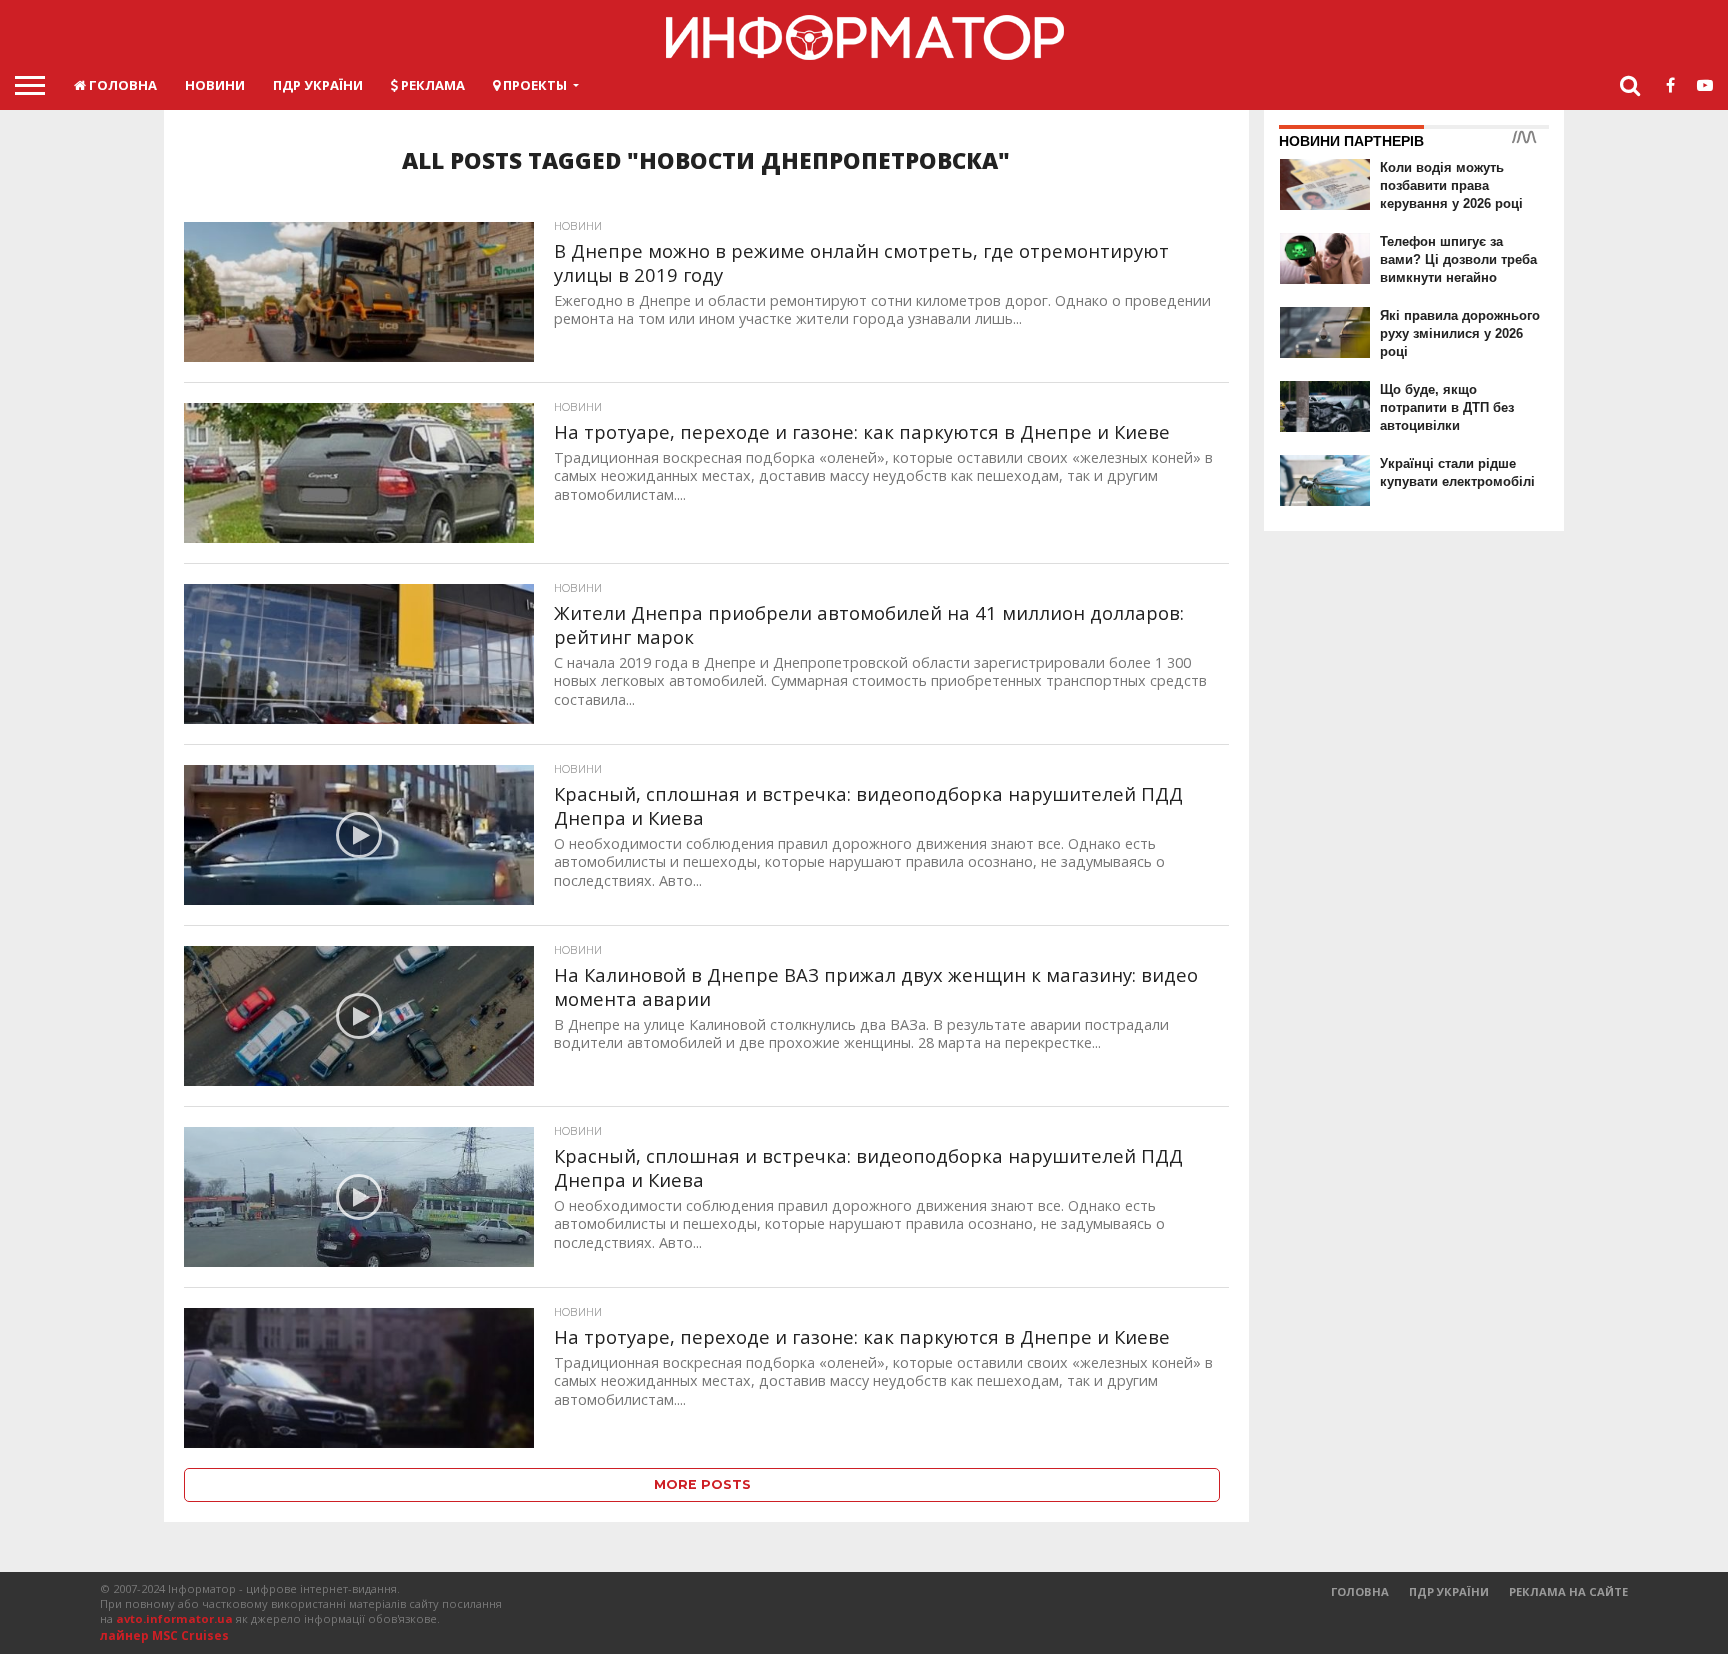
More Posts (702, 1484)
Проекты (533, 85)
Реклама (431, 85)
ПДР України (318, 85)
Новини (215, 85)
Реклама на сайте (1568, 1591)
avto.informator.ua (174, 1618)
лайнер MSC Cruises (164, 1635)
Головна (121, 85)
